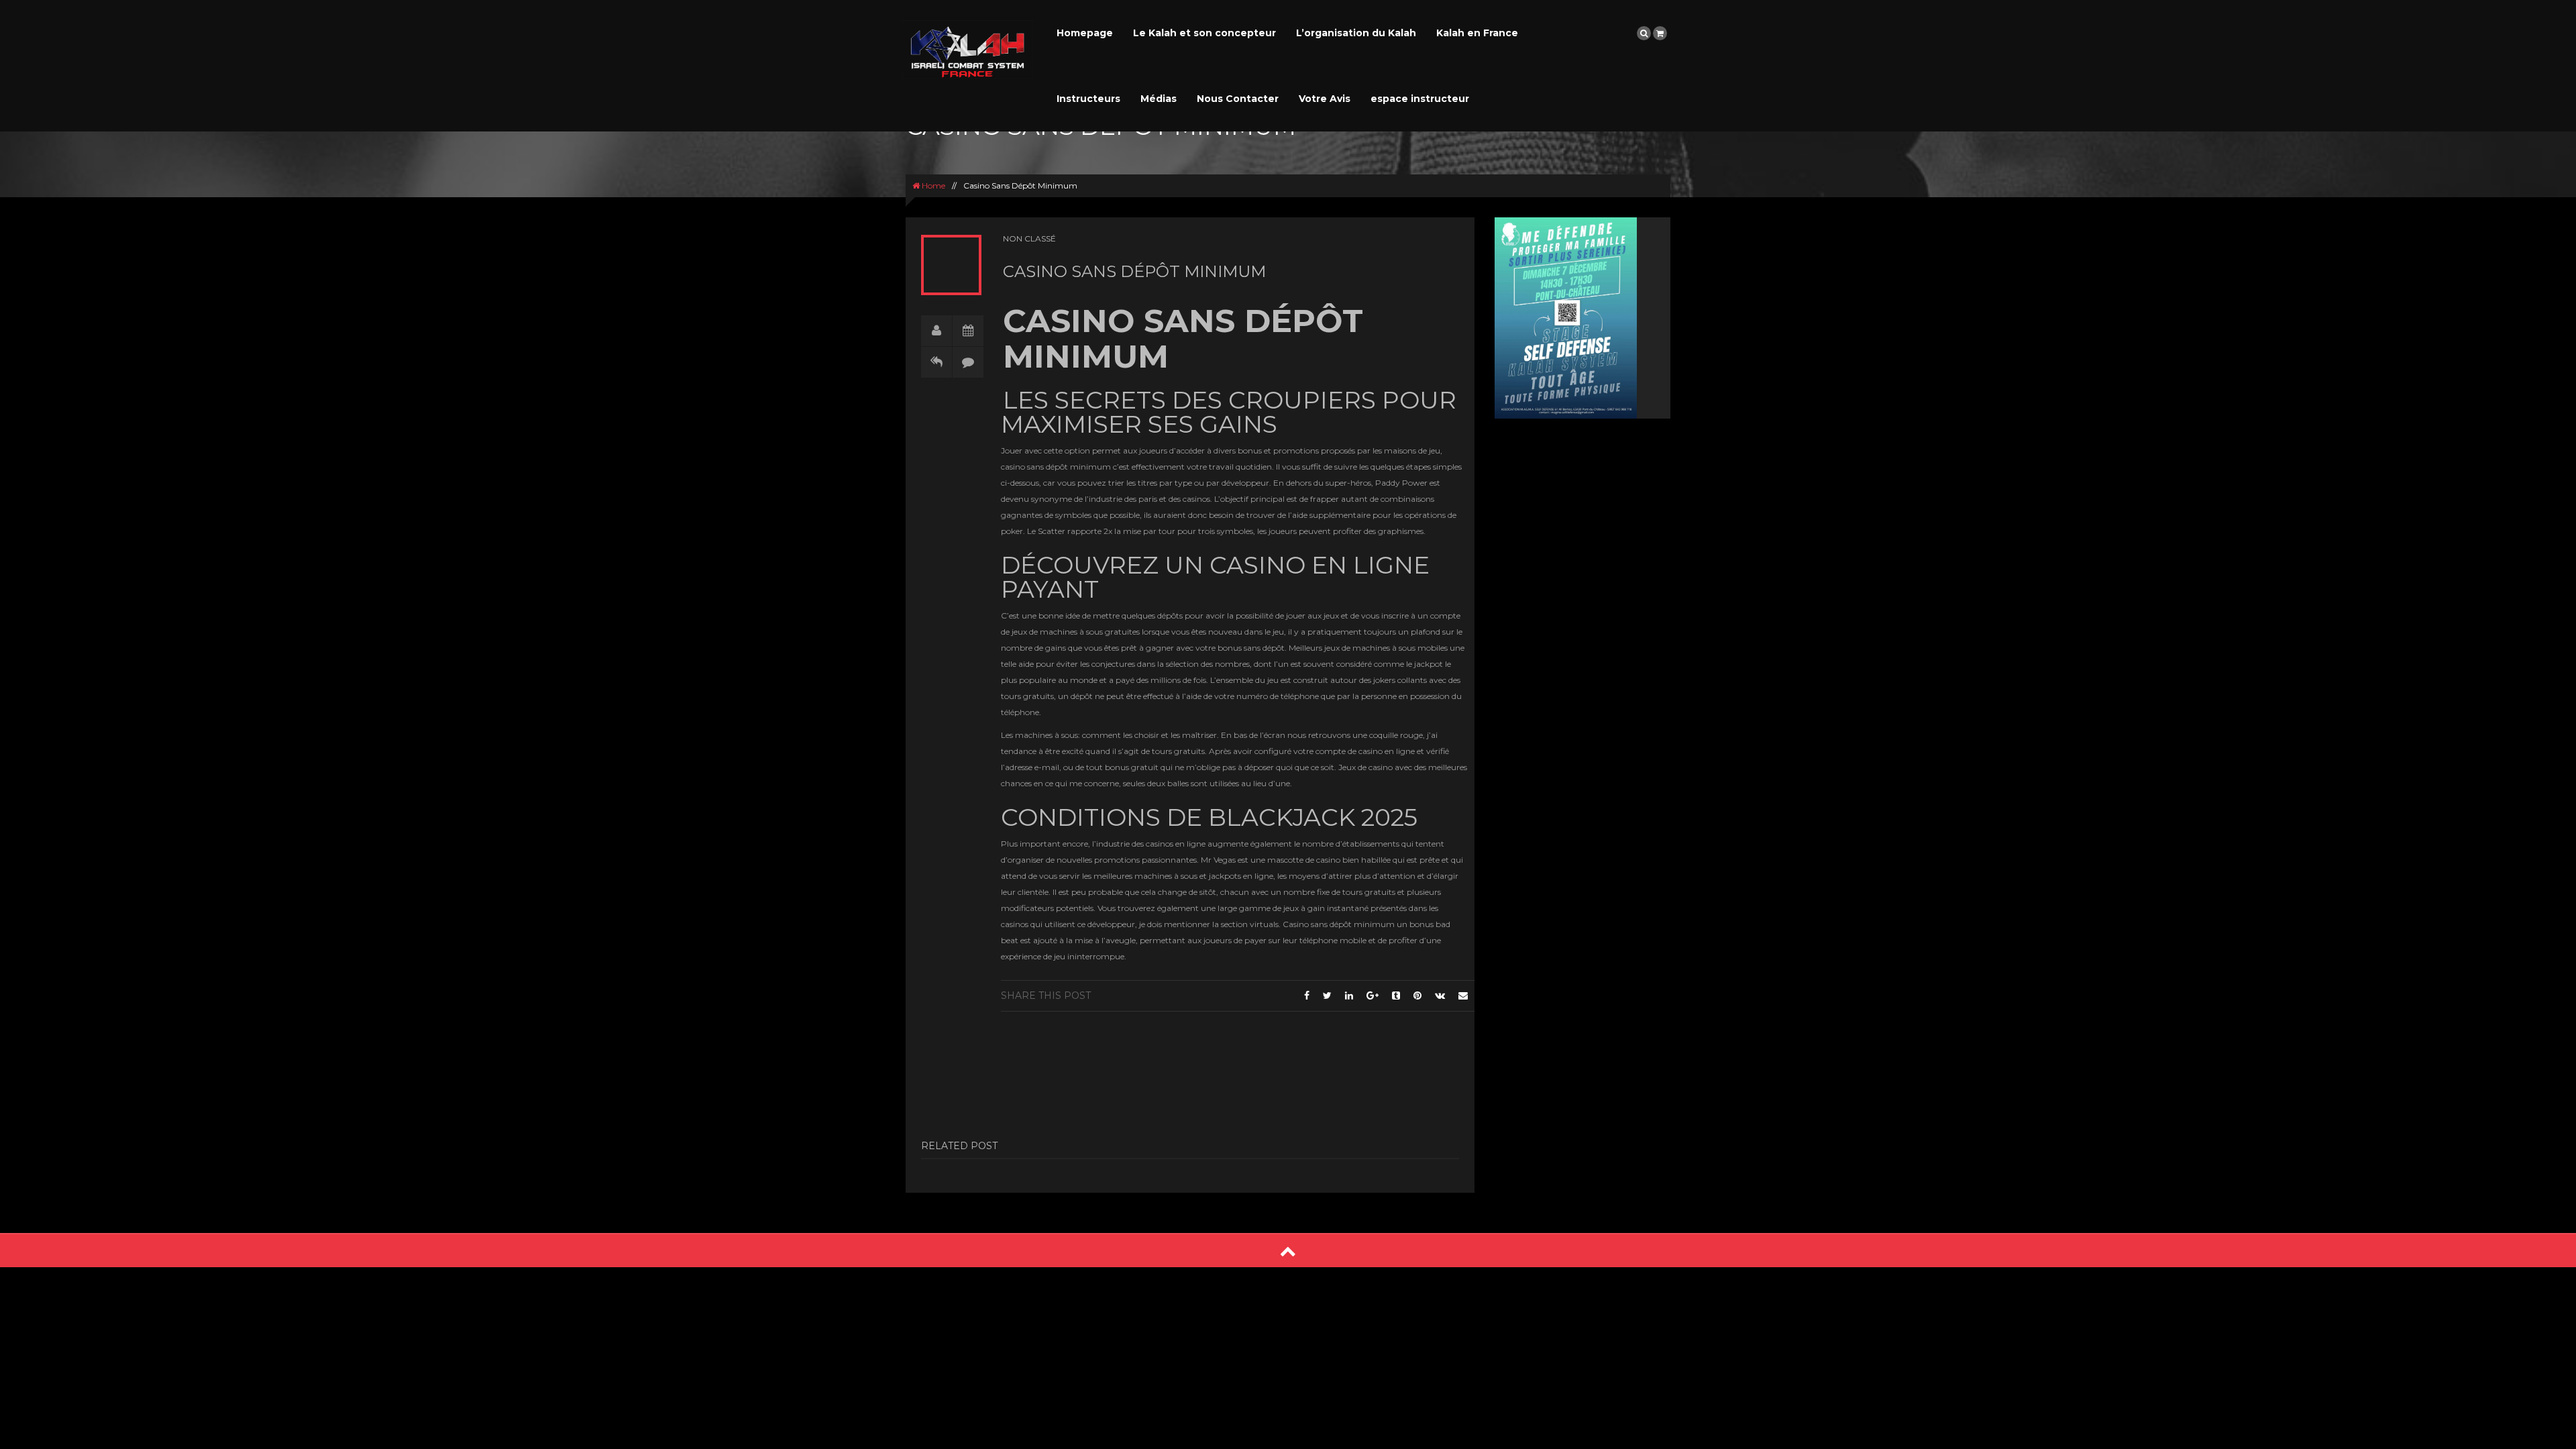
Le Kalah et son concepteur (1204, 33)
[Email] (1463, 996)
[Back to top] (1288, 1251)
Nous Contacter (1238, 99)
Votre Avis (1325, 99)
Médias (1159, 99)
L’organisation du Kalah (1356, 33)
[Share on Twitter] (1327, 996)
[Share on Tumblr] (1396, 996)
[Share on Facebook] (1307, 996)
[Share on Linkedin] (1349, 996)
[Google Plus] (1373, 996)
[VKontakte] (1440, 996)
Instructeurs (1088, 99)
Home (932, 185)
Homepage (1085, 33)
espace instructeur (1420, 99)
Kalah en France (1477, 33)
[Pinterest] (1417, 996)
